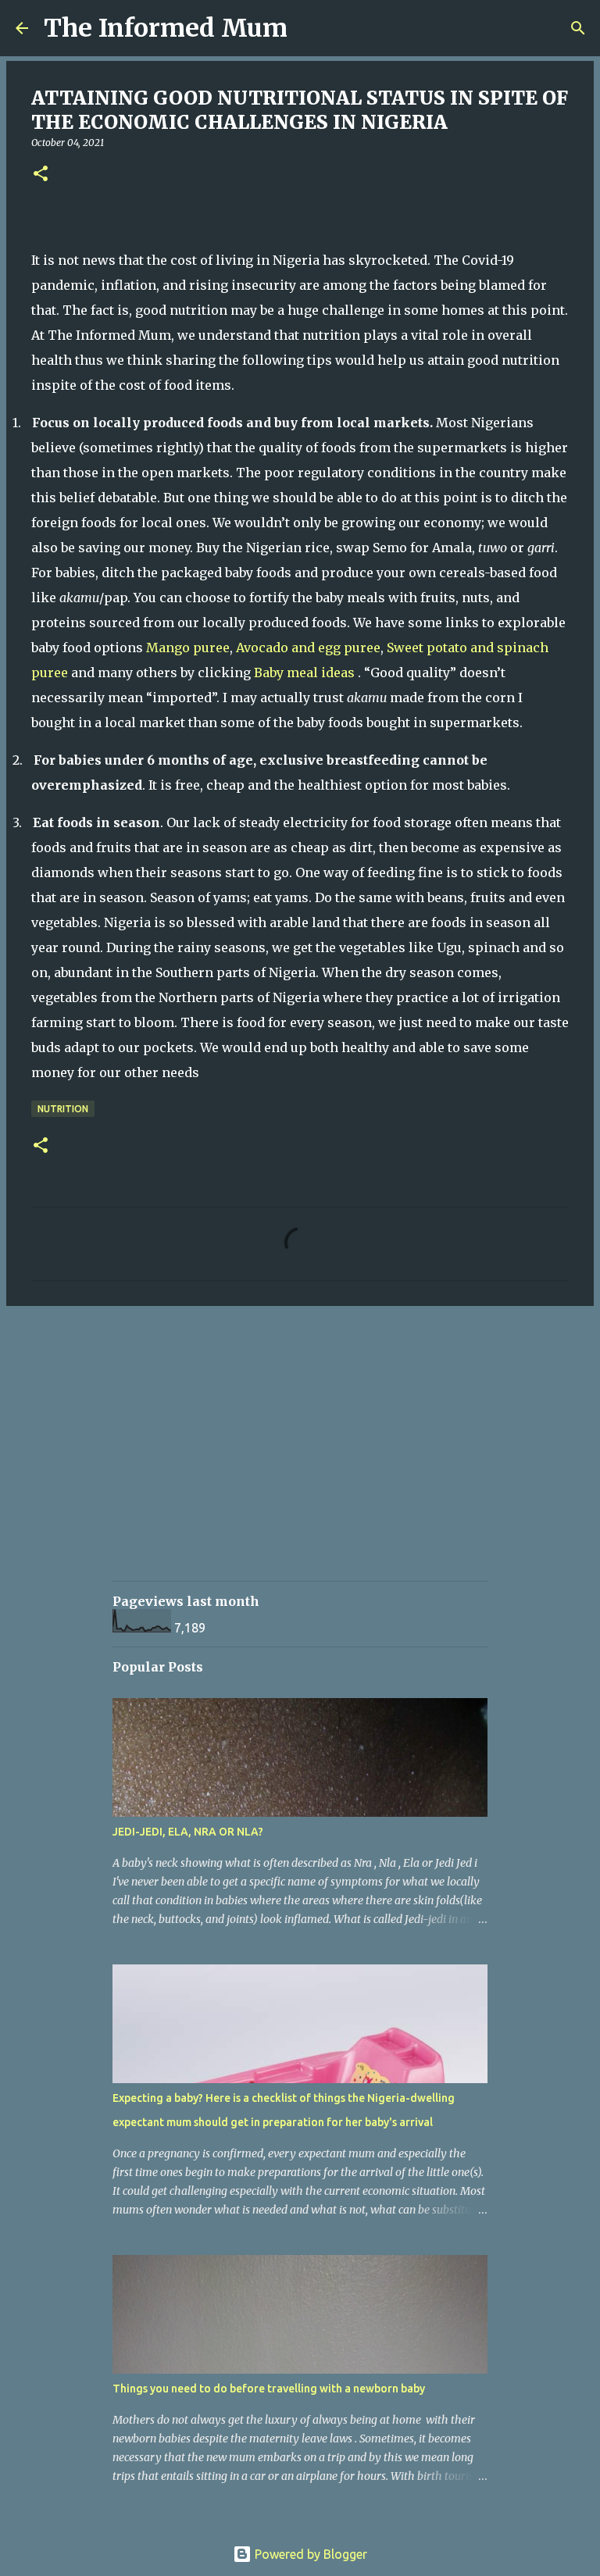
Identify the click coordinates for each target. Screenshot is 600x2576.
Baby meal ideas (306, 673)
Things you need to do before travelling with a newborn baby (269, 2389)
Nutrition (63, 1109)
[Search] (309, 28)
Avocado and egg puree (308, 648)
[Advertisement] (356, 1457)
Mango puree (188, 648)
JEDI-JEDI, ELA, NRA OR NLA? (188, 1832)
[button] (41, 175)
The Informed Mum (166, 28)
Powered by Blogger (309, 2554)
